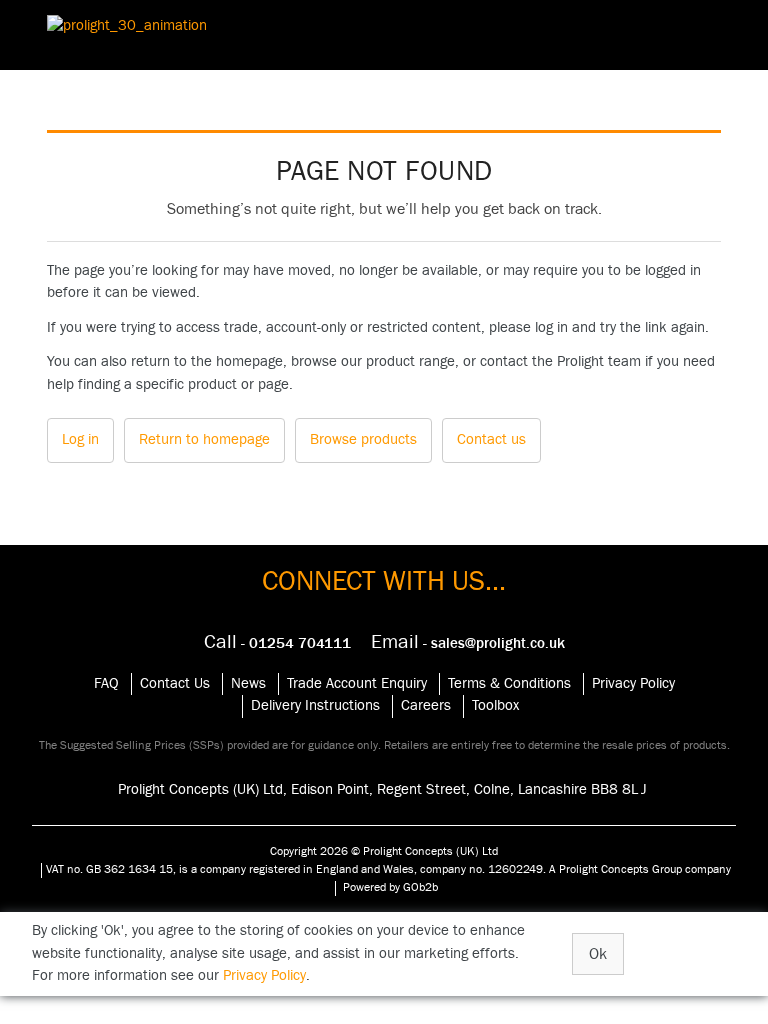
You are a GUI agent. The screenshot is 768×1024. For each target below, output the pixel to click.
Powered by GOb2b (390, 887)
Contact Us (175, 683)
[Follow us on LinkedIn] (408, 611)
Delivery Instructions (315, 705)
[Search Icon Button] (688, 35)
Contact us (491, 439)
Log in (80, 439)
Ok (598, 954)
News (248, 683)
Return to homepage (204, 439)
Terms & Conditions (509, 683)
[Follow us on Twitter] (392, 611)
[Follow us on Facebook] (344, 611)
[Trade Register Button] (732, 35)
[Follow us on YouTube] (376, 611)
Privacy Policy (633, 683)
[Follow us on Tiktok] (424, 611)
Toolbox (495, 705)
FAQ (106, 683)
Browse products (363, 439)
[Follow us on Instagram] (360, 611)
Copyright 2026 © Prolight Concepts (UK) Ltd (384, 851)
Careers (426, 705)
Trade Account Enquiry (357, 683)
